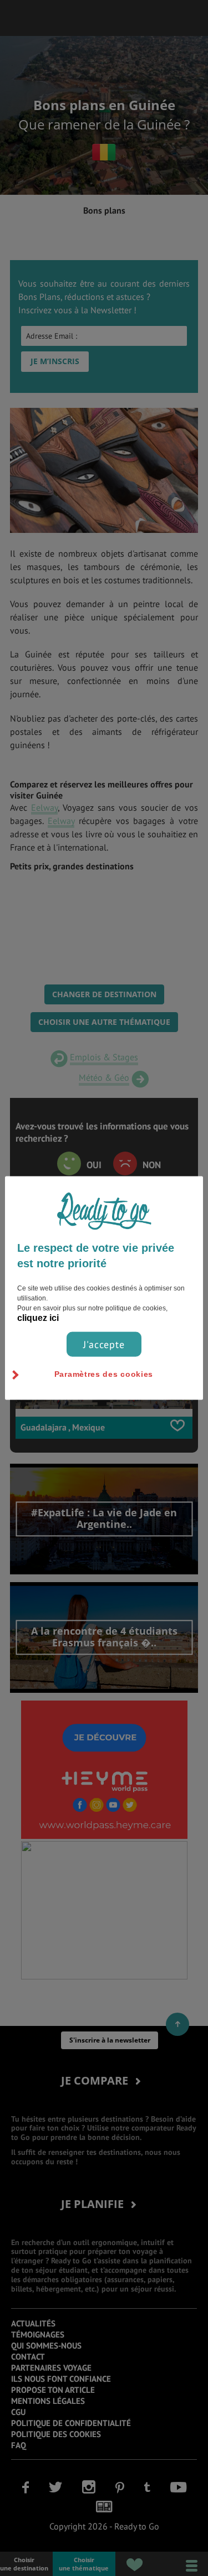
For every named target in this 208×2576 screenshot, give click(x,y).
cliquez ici (38, 1317)
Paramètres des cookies (104, 1373)
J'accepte (104, 1344)
